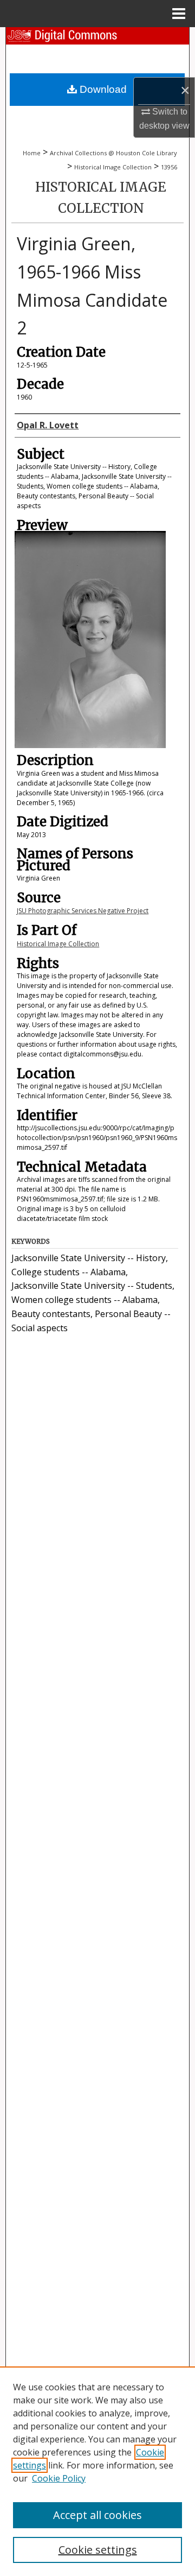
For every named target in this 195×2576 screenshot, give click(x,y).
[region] (97, 2471)
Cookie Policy (59, 2478)
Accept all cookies (97, 2515)
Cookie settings (98, 2550)
